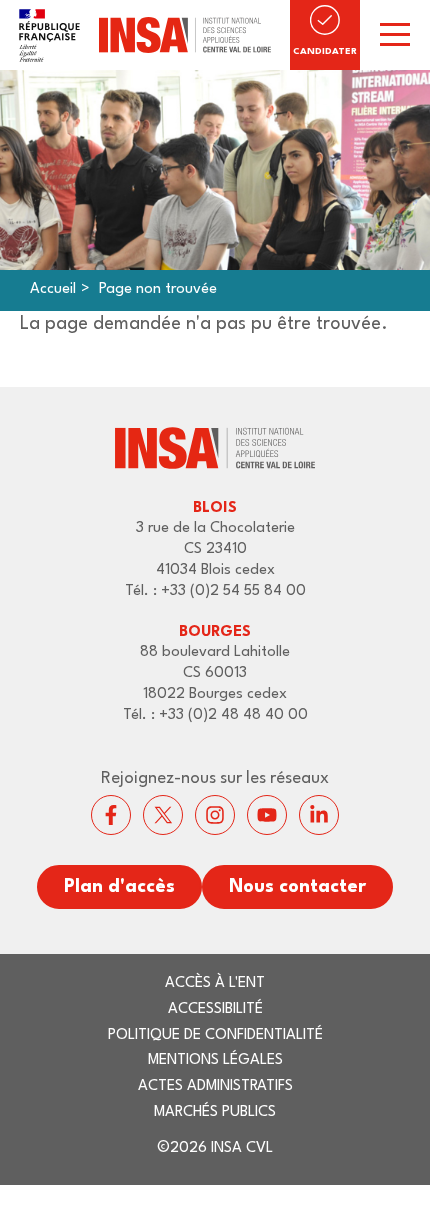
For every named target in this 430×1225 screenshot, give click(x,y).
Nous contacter (297, 887)
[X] (163, 815)
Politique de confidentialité (215, 1035)
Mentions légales (215, 1060)
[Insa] (145, 35)
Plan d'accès (119, 887)
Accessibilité (215, 1009)
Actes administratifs (215, 1086)
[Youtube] (267, 815)
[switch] (395, 35)
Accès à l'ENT (215, 983)
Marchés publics (215, 1112)
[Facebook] (111, 815)
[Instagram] (215, 815)
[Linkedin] (319, 815)
